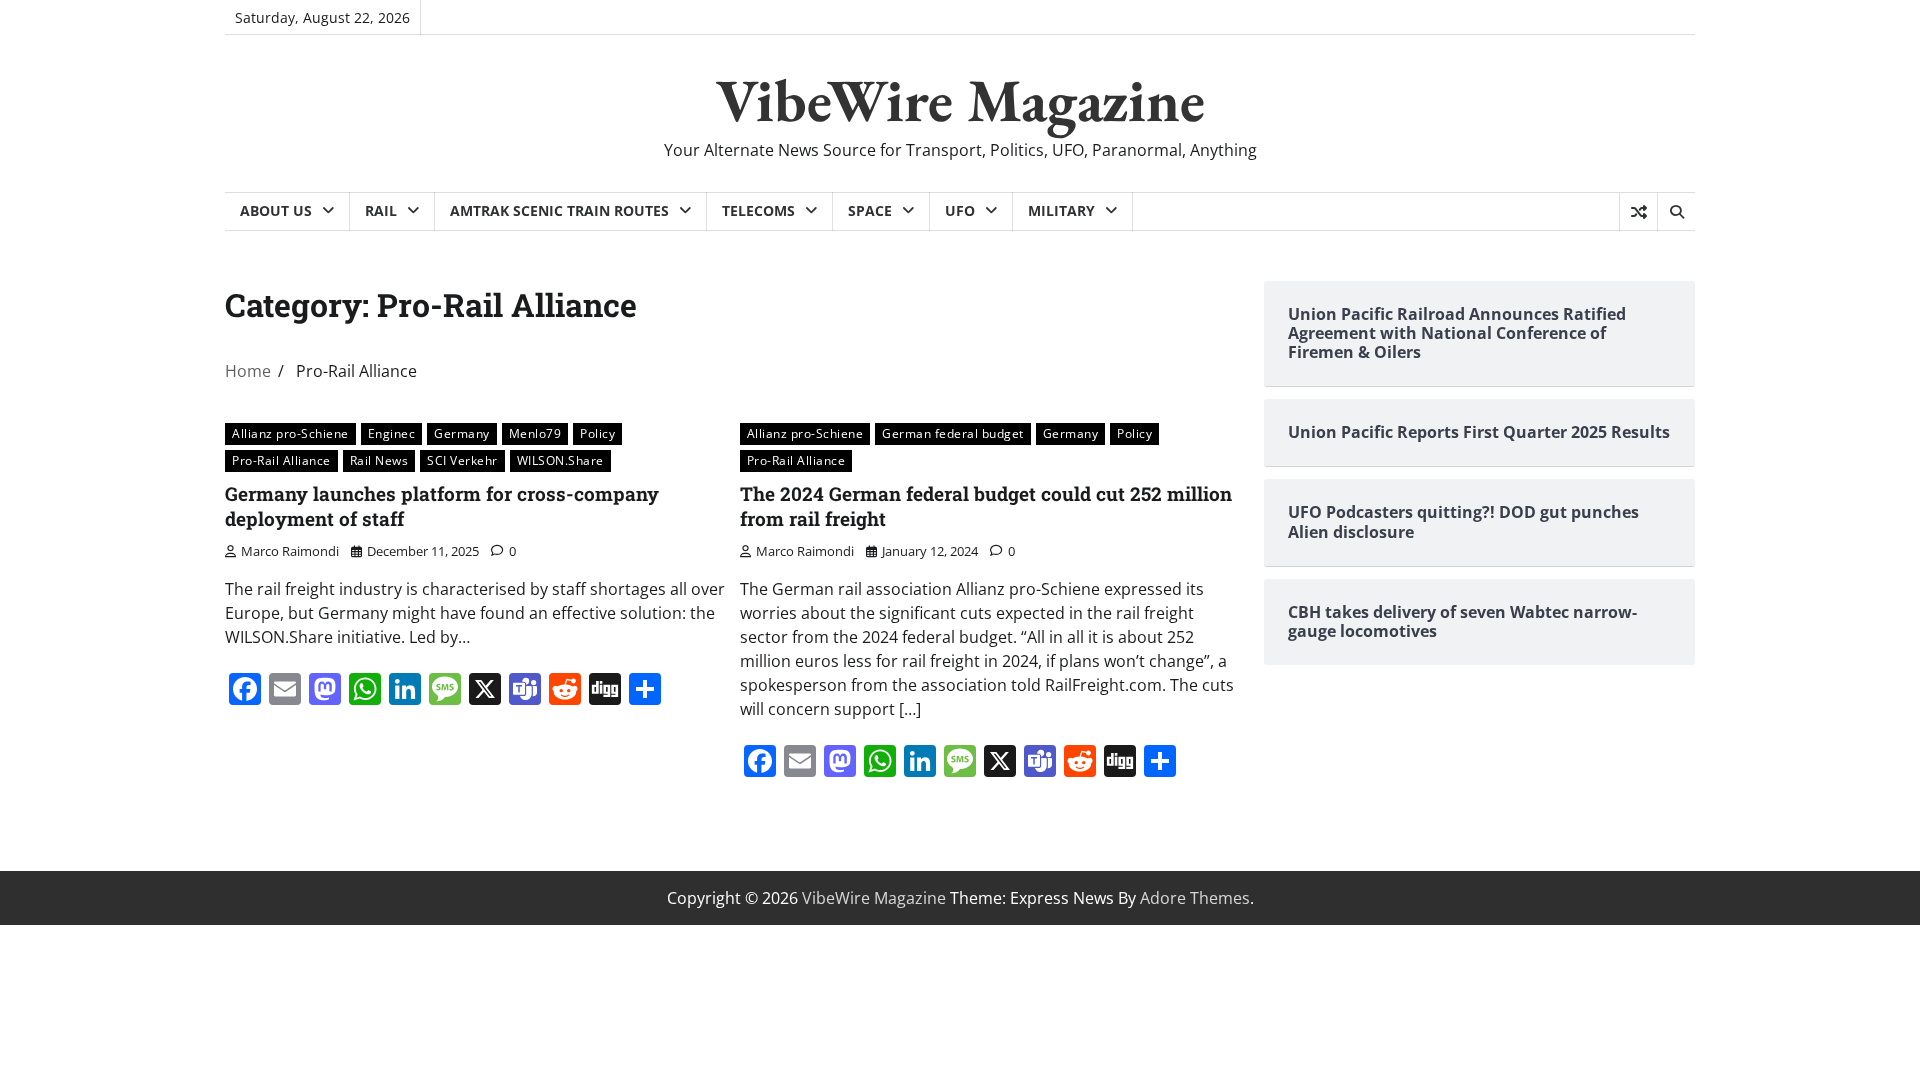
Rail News (379, 460)
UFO (960, 210)
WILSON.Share (560, 460)
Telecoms (758, 210)
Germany (462, 433)
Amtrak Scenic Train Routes (559, 210)
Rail (381, 210)
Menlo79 (535, 433)
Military (1061, 210)
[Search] (1676, 212)
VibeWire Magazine (960, 100)
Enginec (392, 433)
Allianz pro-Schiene (290, 433)
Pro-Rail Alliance (281, 460)
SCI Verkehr (462, 460)
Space (870, 210)
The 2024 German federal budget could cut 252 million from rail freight (986, 506)
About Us (276, 210)
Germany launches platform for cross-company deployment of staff (442, 506)
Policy (597, 433)
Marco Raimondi (290, 551)
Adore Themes (1195, 898)
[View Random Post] (1638, 212)
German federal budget (953, 433)
